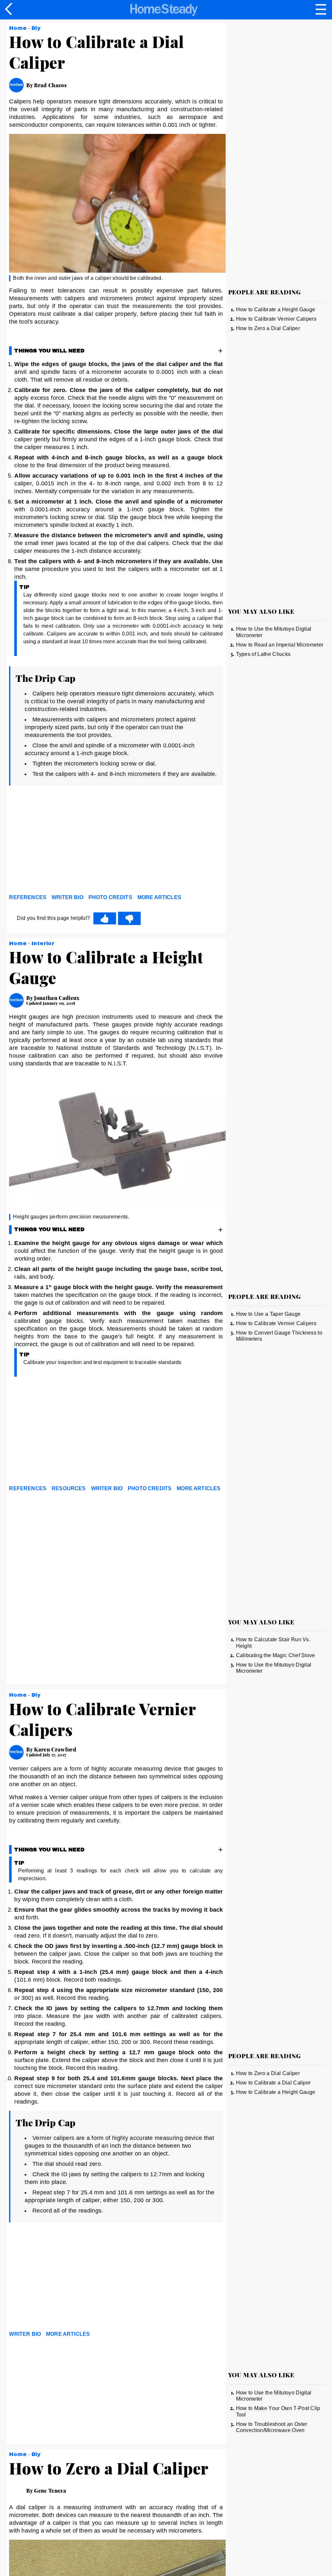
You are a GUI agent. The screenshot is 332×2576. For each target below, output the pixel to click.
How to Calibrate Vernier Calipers (276, 319)
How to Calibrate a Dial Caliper (273, 2083)
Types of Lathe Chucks (263, 654)
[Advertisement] (67, 841)
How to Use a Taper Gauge (268, 1314)
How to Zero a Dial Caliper (268, 328)
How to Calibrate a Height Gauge (276, 309)
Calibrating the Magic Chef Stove (276, 1655)
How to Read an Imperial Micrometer (280, 645)
